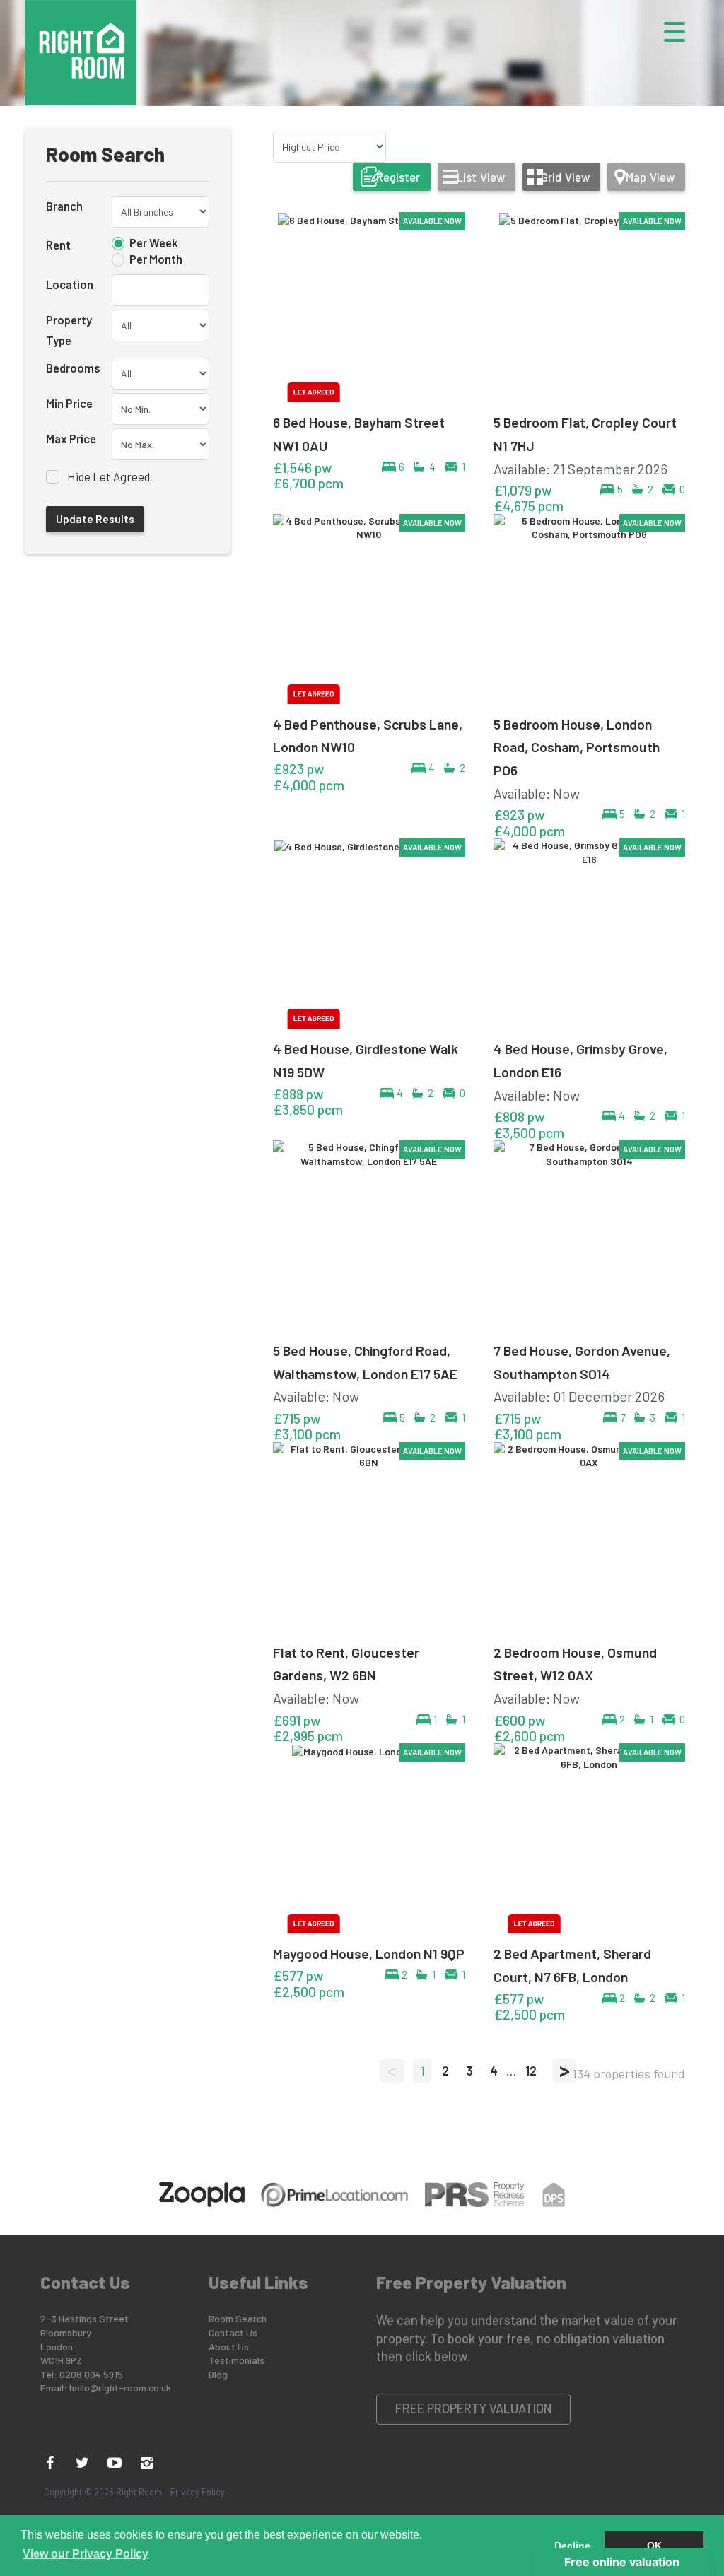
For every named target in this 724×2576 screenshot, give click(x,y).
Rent (58, 245)
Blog (218, 2374)
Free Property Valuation (474, 2408)
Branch (64, 206)
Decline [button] (572, 2546)
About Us (229, 2347)
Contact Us (233, 2332)
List (481, 177)
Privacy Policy (198, 2492)
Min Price (69, 403)
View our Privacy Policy (86, 2554)
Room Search (238, 2318)
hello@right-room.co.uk (120, 2388)
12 (531, 2071)
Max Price (71, 438)
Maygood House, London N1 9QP (369, 1953)
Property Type (69, 330)
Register (398, 177)
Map (650, 177)
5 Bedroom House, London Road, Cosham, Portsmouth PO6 (577, 747)
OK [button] (654, 2546)
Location (70, 284)
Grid (565, 177)
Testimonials (237, 2360)
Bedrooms (73, 368)
